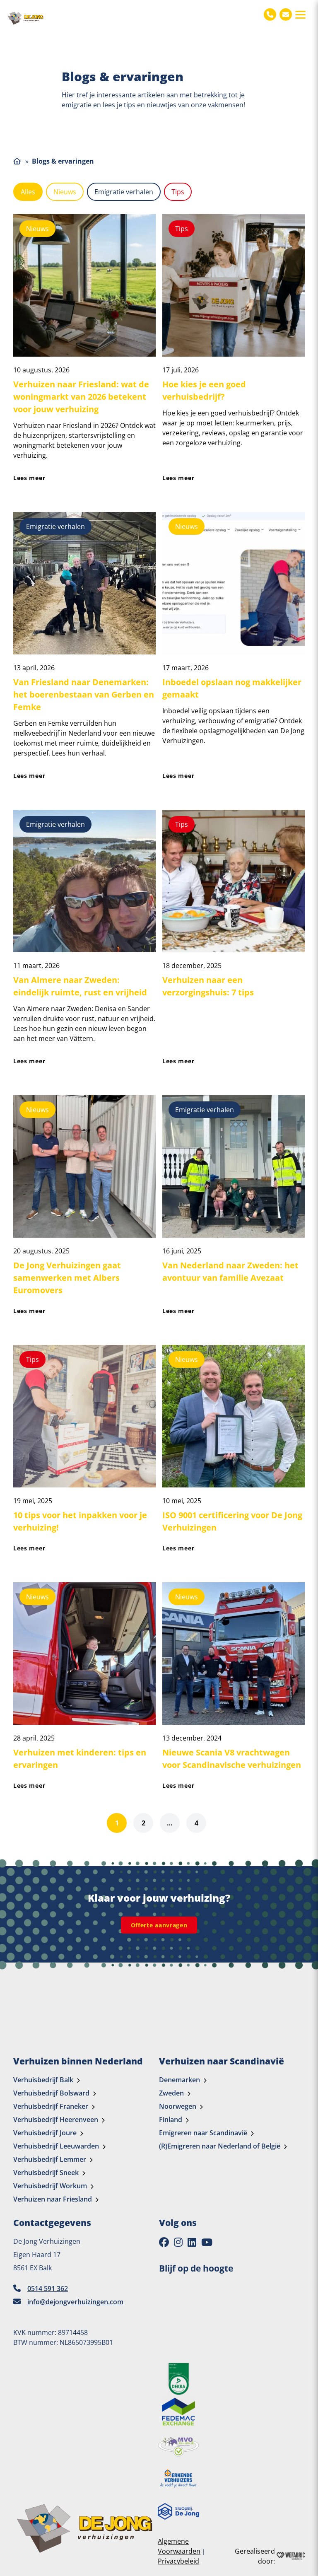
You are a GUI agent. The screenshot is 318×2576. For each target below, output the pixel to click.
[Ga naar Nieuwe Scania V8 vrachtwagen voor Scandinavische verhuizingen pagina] (234, 1654)
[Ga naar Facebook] (164, 2242)
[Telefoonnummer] (270, 14)
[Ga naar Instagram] (178, 2242)
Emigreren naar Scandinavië (203, 2133)
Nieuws (65, 192)
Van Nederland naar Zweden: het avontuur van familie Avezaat (230, 1271)
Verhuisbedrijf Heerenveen (56, 2120)
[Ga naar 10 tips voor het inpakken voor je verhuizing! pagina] (84, 1416)
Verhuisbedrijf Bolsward (51, 2093)
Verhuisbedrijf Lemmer (50, 2159)
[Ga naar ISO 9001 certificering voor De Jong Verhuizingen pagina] (234, 1416)
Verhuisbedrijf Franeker (51, 2106)
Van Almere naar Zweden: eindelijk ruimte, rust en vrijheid (80, 986)
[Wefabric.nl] (291, 2556)
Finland (171, 2120)
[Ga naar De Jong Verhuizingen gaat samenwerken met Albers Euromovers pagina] (84, 1166)
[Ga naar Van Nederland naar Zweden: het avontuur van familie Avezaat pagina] (234, 1166)
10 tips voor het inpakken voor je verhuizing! (80, 1521)
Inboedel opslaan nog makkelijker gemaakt (232, 688)
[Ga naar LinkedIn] (192, 2242)
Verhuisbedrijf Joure (45, 2133)
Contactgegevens (52, 2223)
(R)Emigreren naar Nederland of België (220, 2146)
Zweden (171, 2093)
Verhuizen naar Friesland (53, 2199)
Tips (178, 192)
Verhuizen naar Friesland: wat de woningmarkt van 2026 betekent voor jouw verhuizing (81, 397)
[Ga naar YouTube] (207, 2242)
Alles (28, 192)
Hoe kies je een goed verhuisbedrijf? (204, 390)
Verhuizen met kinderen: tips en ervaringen (80, 1759)
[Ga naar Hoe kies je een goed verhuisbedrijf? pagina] (234, 285)
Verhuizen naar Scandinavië (222, 2061)
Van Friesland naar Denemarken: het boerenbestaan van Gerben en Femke (84, 694)
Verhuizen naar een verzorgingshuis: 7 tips (208, 986)
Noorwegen (178, 2106)
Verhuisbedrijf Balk (43, 2080)
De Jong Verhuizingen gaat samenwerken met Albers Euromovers (67, 1278)
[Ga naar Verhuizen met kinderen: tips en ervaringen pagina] (84, 1654)
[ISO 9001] (178, 2379)
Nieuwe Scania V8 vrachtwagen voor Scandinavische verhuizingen (232, 1759)
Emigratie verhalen (124, 192)
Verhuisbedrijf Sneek (46, 2173)
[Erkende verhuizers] (178, 2478)
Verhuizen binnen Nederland (78, 2061)
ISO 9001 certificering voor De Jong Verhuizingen (232, 1521)
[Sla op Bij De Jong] (178, 2511)
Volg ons (178, 2223)
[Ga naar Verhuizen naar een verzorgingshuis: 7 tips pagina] (234, 881)
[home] (26, 18)
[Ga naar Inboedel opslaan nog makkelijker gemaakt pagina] (234, 583)
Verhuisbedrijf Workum (50, 2186)
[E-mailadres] (286, 14)
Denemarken (179, 2080)
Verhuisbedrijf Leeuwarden (56, 2146)
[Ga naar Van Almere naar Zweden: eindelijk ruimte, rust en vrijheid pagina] (84, 881)
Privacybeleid (178, 2561)
